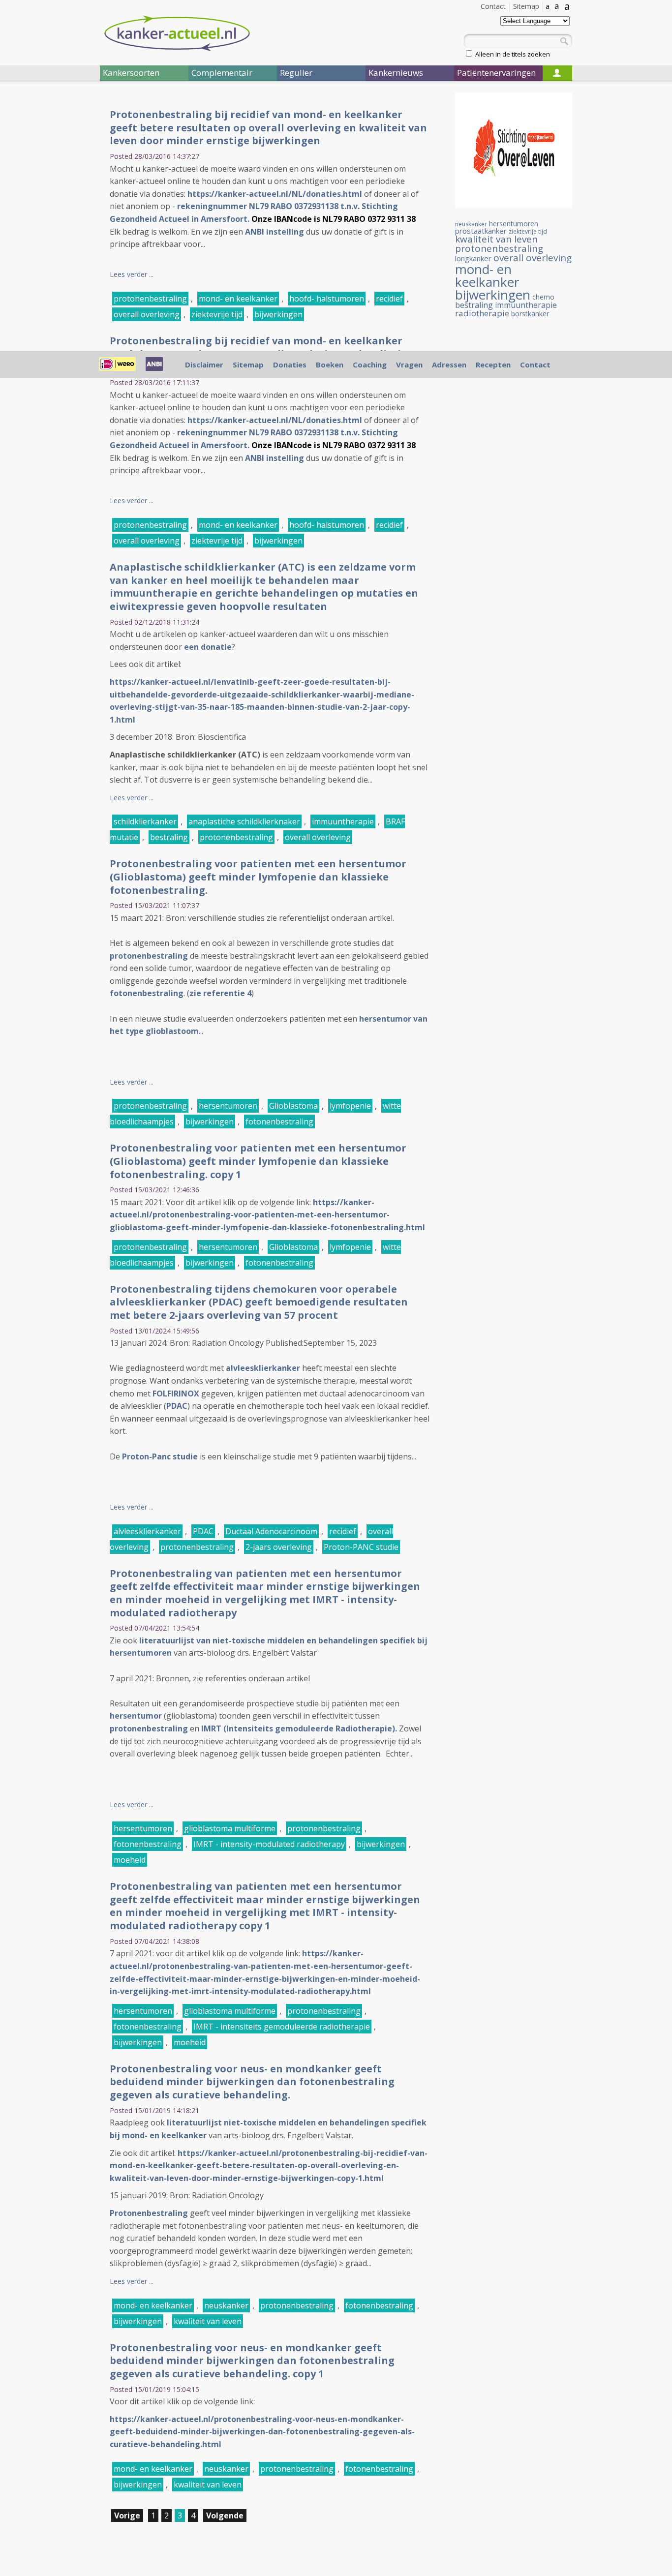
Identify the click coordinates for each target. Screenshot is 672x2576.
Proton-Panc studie (160, 1456)
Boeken (330, 364)
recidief (389, 299)
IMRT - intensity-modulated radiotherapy (269, 1844)
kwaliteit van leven (208, 2321)
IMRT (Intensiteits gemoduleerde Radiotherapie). (299, 1728)
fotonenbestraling (147, 993)
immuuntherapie (343, 821)
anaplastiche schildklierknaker (244, 821)
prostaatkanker (481, 231)
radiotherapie (482, 313)
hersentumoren (228, 1106)
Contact (493, 6)
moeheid (130, 1860)
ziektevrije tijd (217, 314)
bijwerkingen (278, 314)
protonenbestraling (150, 299)
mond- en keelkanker (238, 299)
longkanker (473, 258)
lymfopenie (350, 1106)
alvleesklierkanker (263, 1368)
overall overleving (147, 314)
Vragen (409, 364)
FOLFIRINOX (176, 1394)
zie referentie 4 (220, 993)
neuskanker (226, 2305)
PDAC (177, 1406)
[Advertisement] (41, 255)
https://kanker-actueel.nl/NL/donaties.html (275, 194)
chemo (543, 297)
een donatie (208, 647)
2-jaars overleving (279, 1547)
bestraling (169, 837)
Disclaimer (204, 364)
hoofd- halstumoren (327, 299)
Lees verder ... (132, 274)
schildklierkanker (145, 821)
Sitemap (526, 6)
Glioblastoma (293, 1106)
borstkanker (530, 314)
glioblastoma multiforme (230, 1828)
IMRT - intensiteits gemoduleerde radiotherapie (282, 2027)
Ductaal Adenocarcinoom (271, 1531)
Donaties (290, 364)
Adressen (449, 364)
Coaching (370, 364)
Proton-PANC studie (361, 1547)
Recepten (493, 364)
